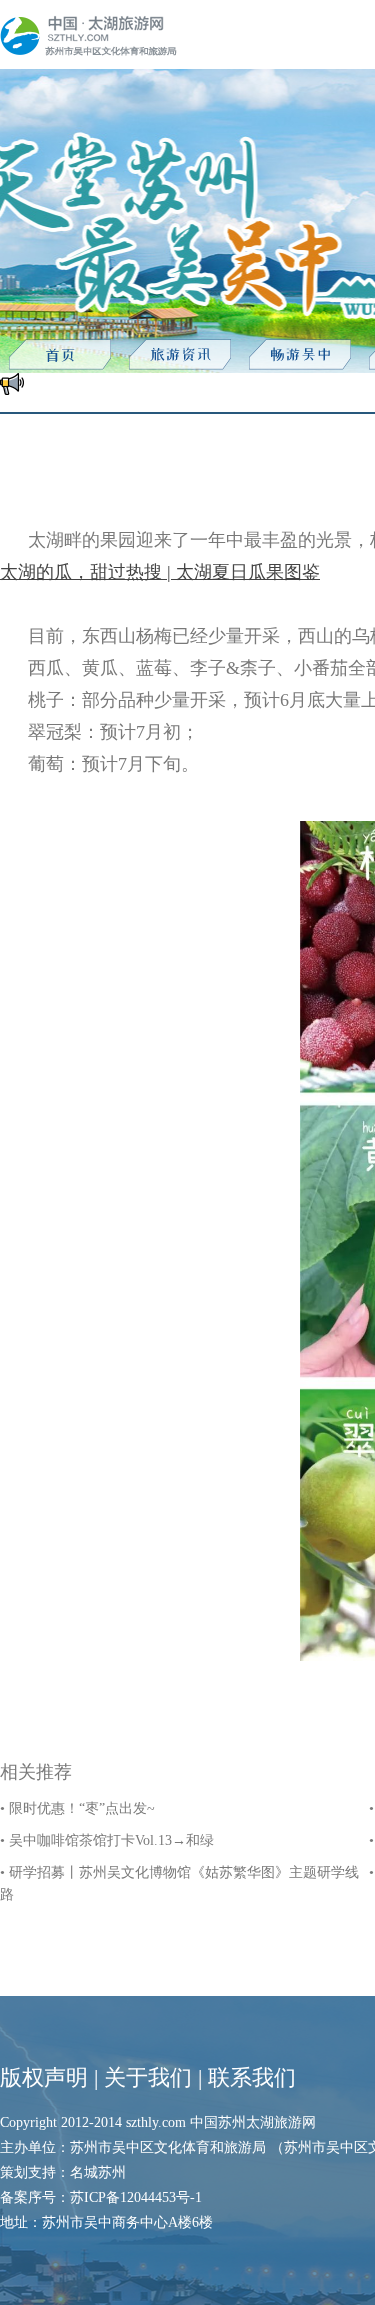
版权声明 (44, 2077)
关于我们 (148, 2077)
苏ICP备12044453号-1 (136, 2197)
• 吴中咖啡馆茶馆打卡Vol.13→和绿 (107, 1840)
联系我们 (252, 2077)
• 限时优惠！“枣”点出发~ (77, 1808)
